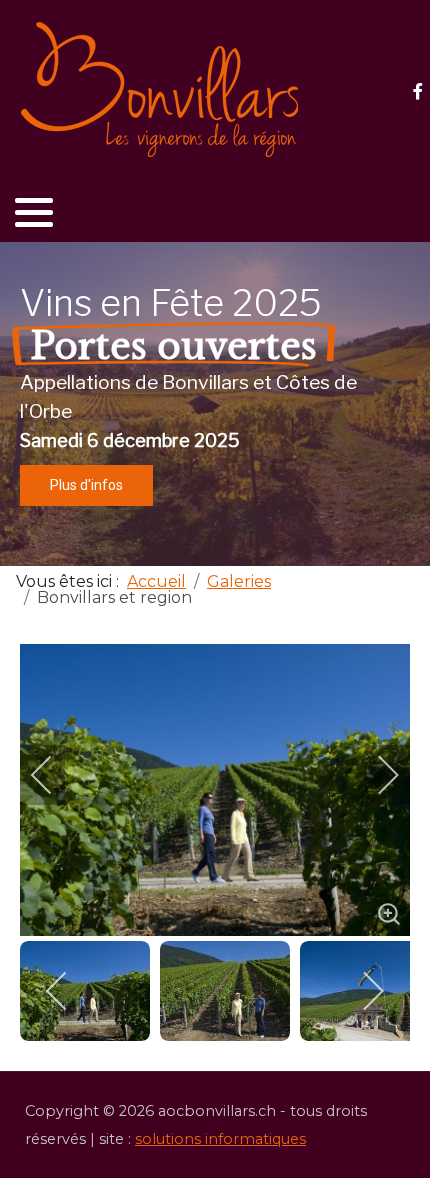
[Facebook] (417, 91)
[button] (34, 212)
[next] (375, 775)
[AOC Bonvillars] (160, 90)
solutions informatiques (220, 1139)
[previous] (55, 775)
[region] (215, 404)
